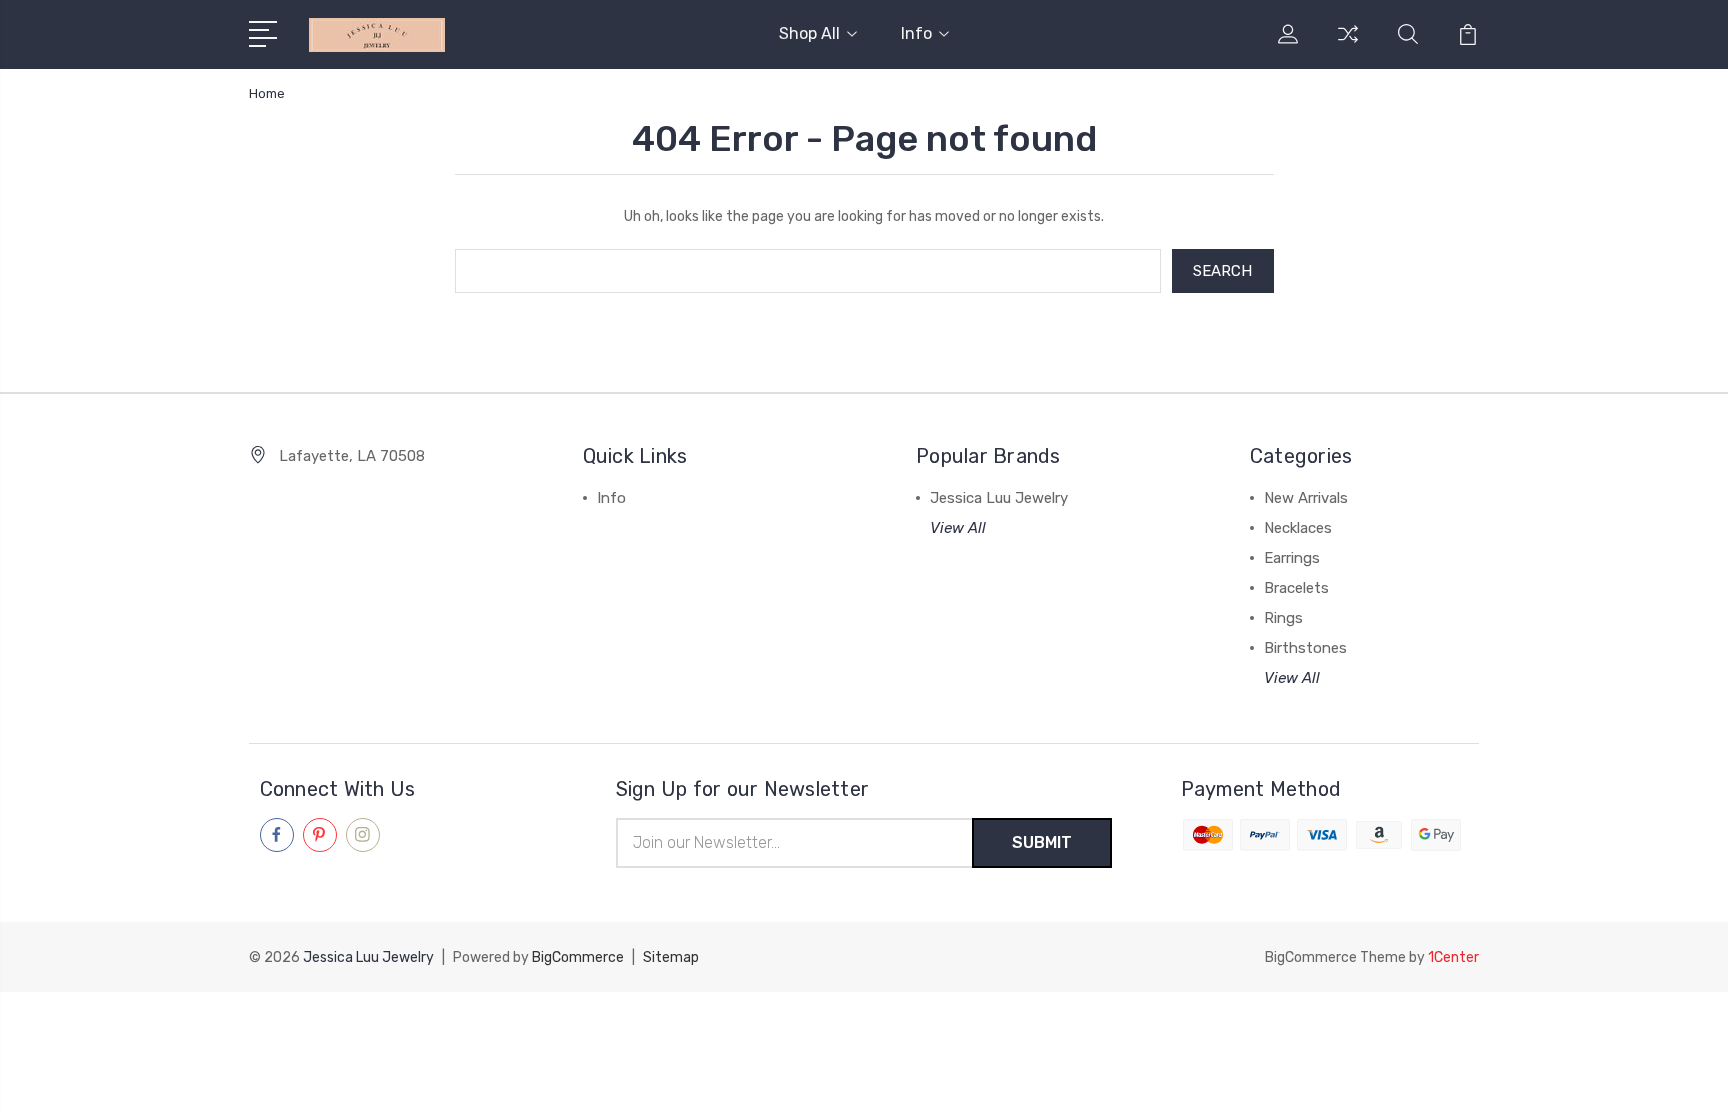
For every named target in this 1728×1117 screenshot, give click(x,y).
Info (916, 33)
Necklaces (1298, 528)
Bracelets (1296, 588)
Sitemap (671, 957)
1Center (1453, 957)
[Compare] (1348, 46)
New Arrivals (1306, 498)
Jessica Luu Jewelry (999, 498)
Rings (1283, 618)
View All (958, 528)
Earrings (1292, 558)
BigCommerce (578, 957)
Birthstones (1305, 648)
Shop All (809, 33)
